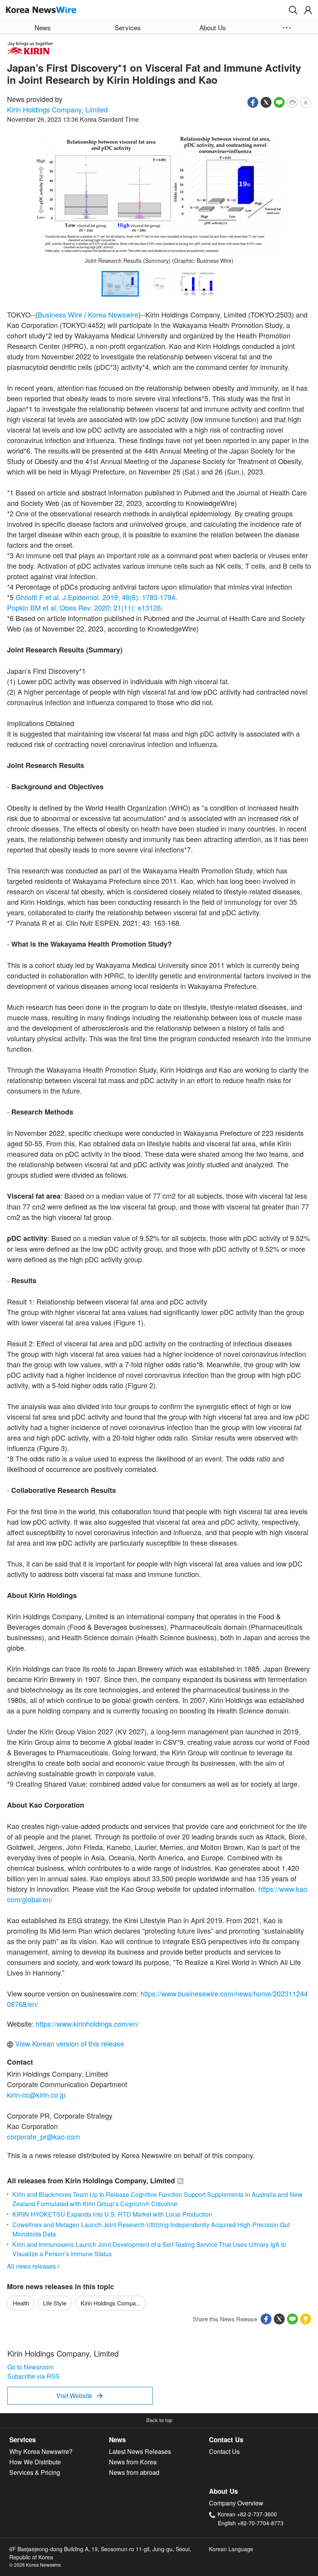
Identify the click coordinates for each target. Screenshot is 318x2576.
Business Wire (60, 314)
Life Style (55, 2303)
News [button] (43, 27)
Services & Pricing (35, 2472)
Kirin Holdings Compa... (111, 2303)
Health (21, 2303)
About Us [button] (213, 27)
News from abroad (134, 2472)
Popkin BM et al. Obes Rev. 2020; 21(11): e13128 (84, 607)
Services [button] (128, 27)
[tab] (59, 2440)
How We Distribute (35, 2462)
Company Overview (236, 2503)
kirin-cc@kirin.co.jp (36, 2095)
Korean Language (231, 2549)
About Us (223, 2491)
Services (22, 2440)
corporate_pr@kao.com (43, 2136)
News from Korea (133, 2462)
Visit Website (79, 2396)
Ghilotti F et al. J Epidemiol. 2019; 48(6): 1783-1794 (95, 597)
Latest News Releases (140, 2451)
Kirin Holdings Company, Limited (57, 109)
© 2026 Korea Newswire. (36, 2565)
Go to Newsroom (30, 2367)
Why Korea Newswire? (41, 2451)
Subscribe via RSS (34, 2376)
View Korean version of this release (69, 2043)
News (117, 2440)
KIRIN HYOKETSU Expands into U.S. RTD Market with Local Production (112, 2214)
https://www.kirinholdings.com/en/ (87, 2024)
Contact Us (226, 2440)
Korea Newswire (113, 314)
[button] (293, 10)
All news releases (33, 2266)
